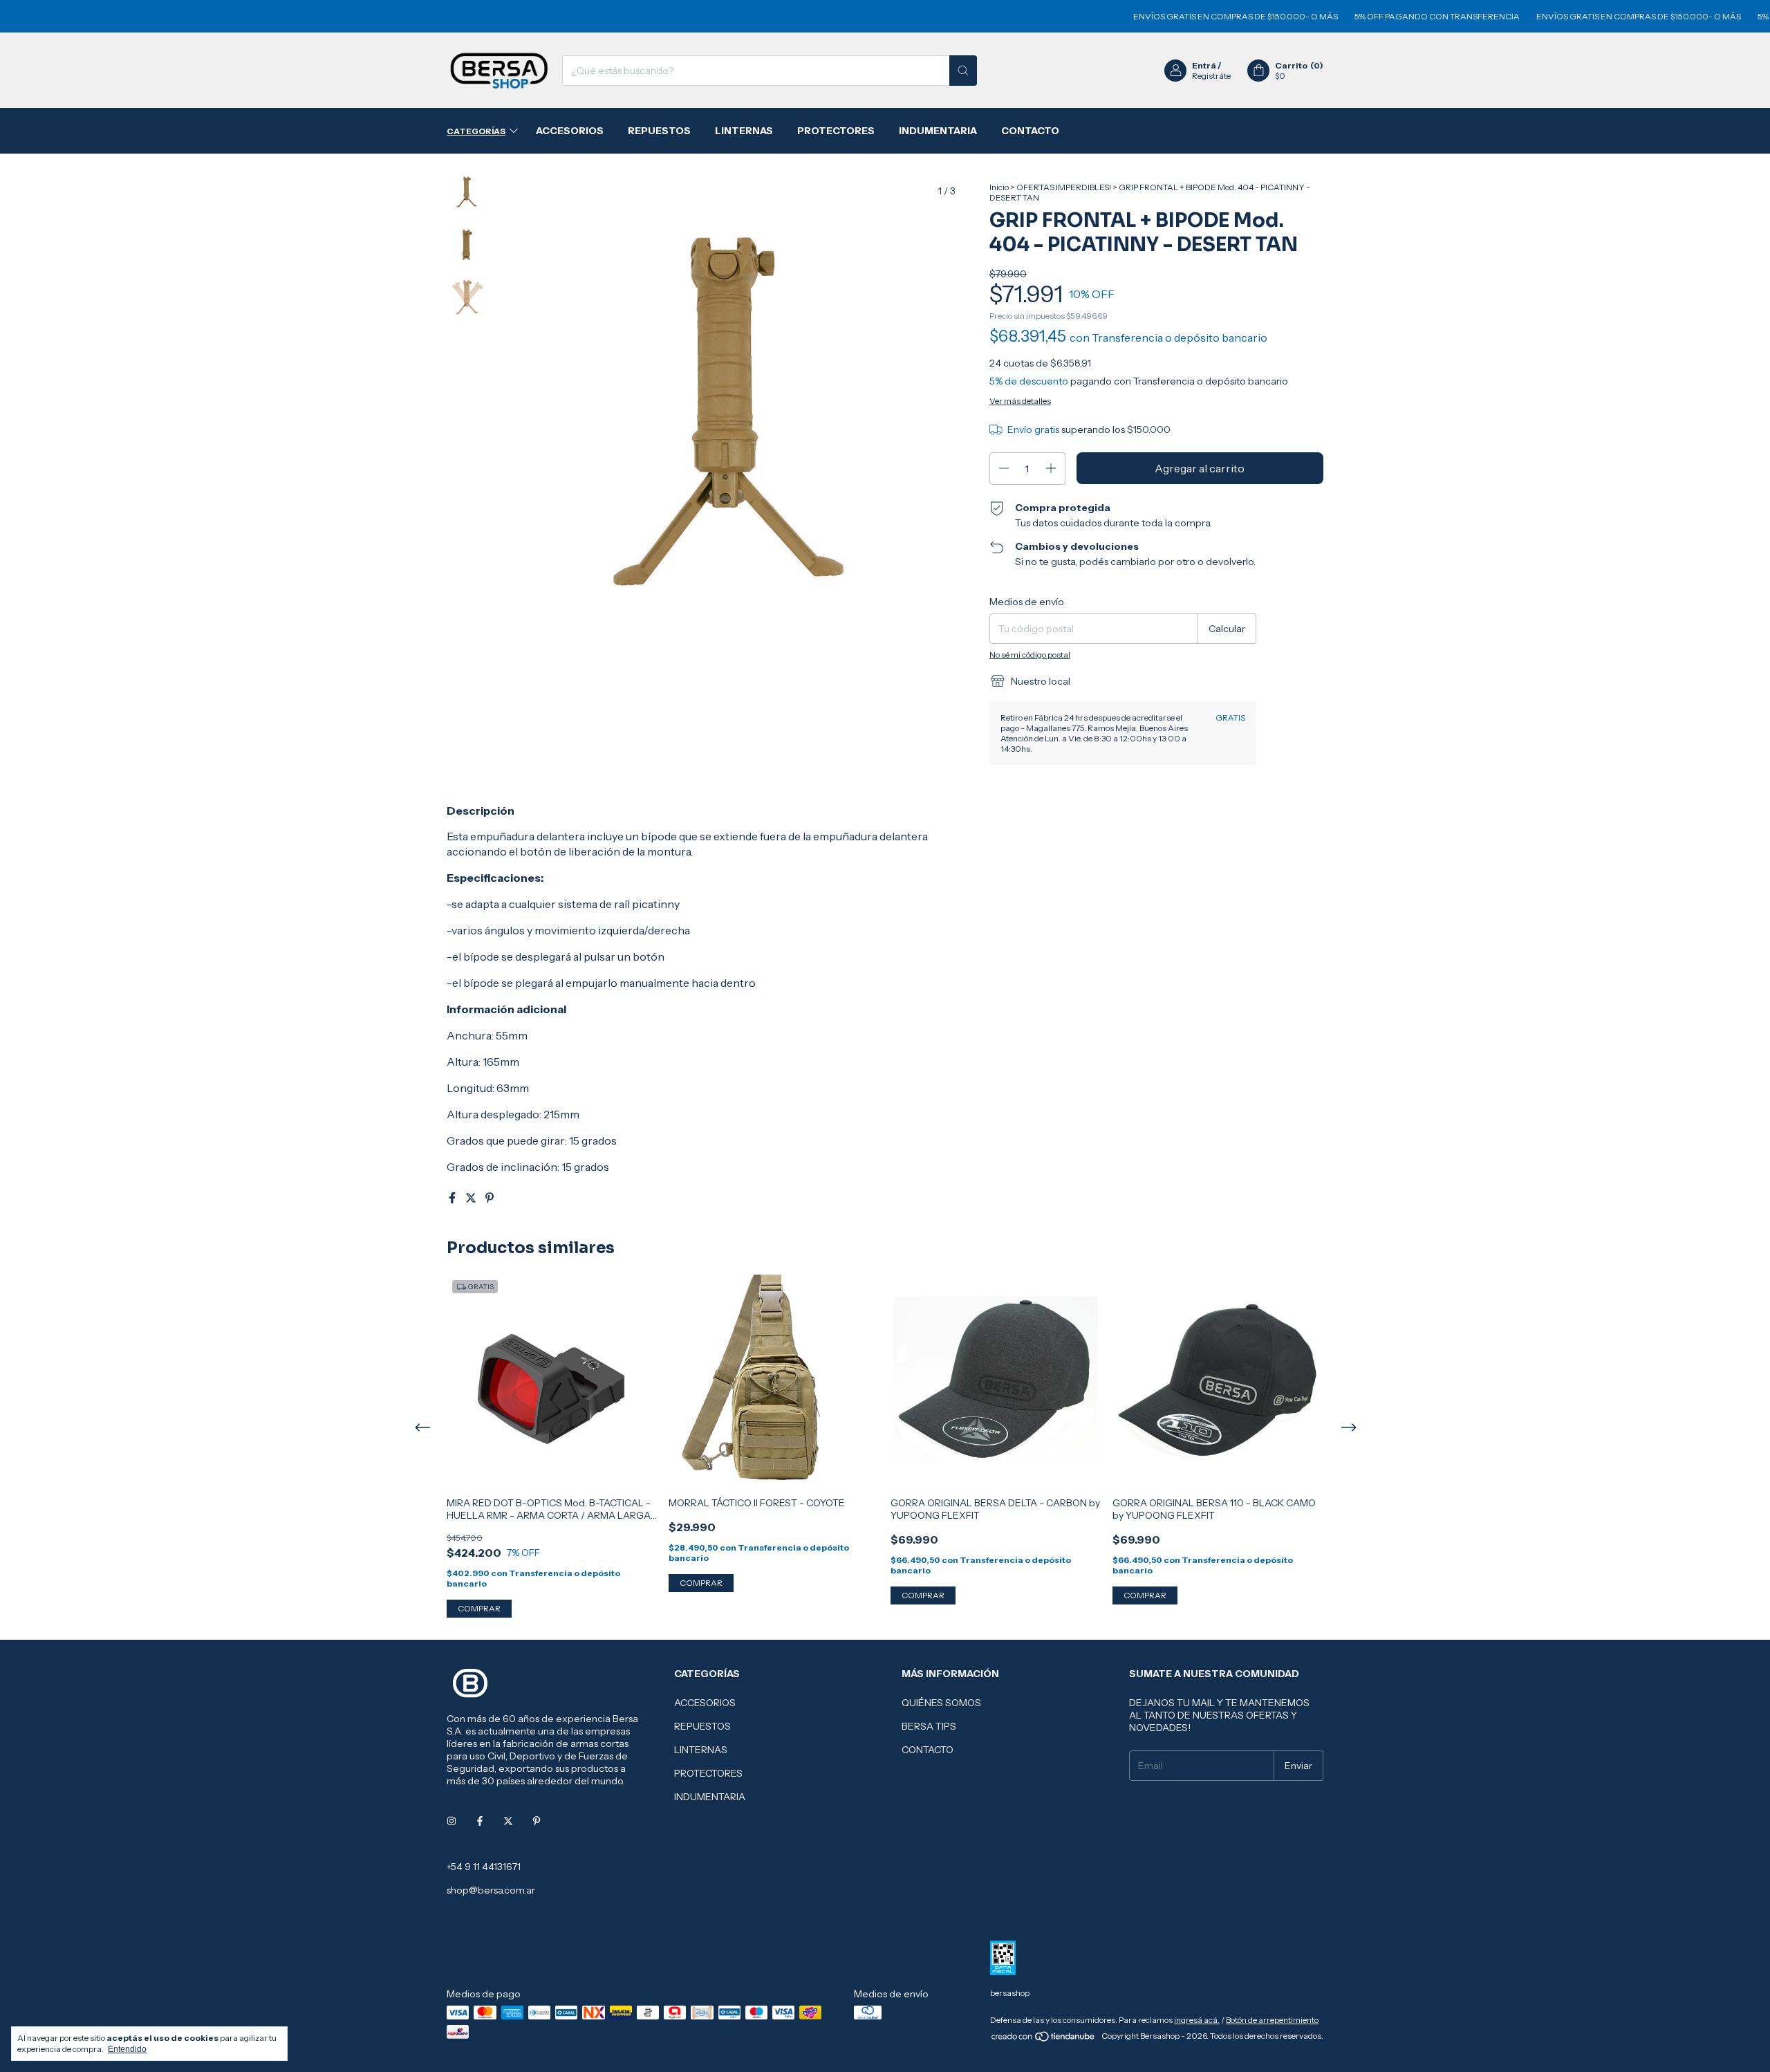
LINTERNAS (744, 131)
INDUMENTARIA (938, 131)
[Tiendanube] (1044, 2039)
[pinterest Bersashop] (537, 1821)
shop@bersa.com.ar (491, 1890)
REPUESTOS (659, 131)
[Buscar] (963, 71)
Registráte (1211, 76)
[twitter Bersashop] (508, 1821)
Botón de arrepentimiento (1272, 2020)
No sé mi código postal (1030, 655)
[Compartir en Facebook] (453, 1198)
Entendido (127, 2049)
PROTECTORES (836, 131)
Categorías (476, 131)
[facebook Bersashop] (480, 1821)
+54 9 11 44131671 (484, 1867)
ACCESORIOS (570, 131)
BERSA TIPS (929, 1726)
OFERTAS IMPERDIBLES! (1064, 187)
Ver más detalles (1020, 401)
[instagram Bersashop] (451, 1821)
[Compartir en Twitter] (472, 1198)
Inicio (999, 187)
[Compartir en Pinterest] (490, 1198)
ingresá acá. (1197, 2020)
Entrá (1204, 65)
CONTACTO (1030, 131)
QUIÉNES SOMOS (941, 1703)
